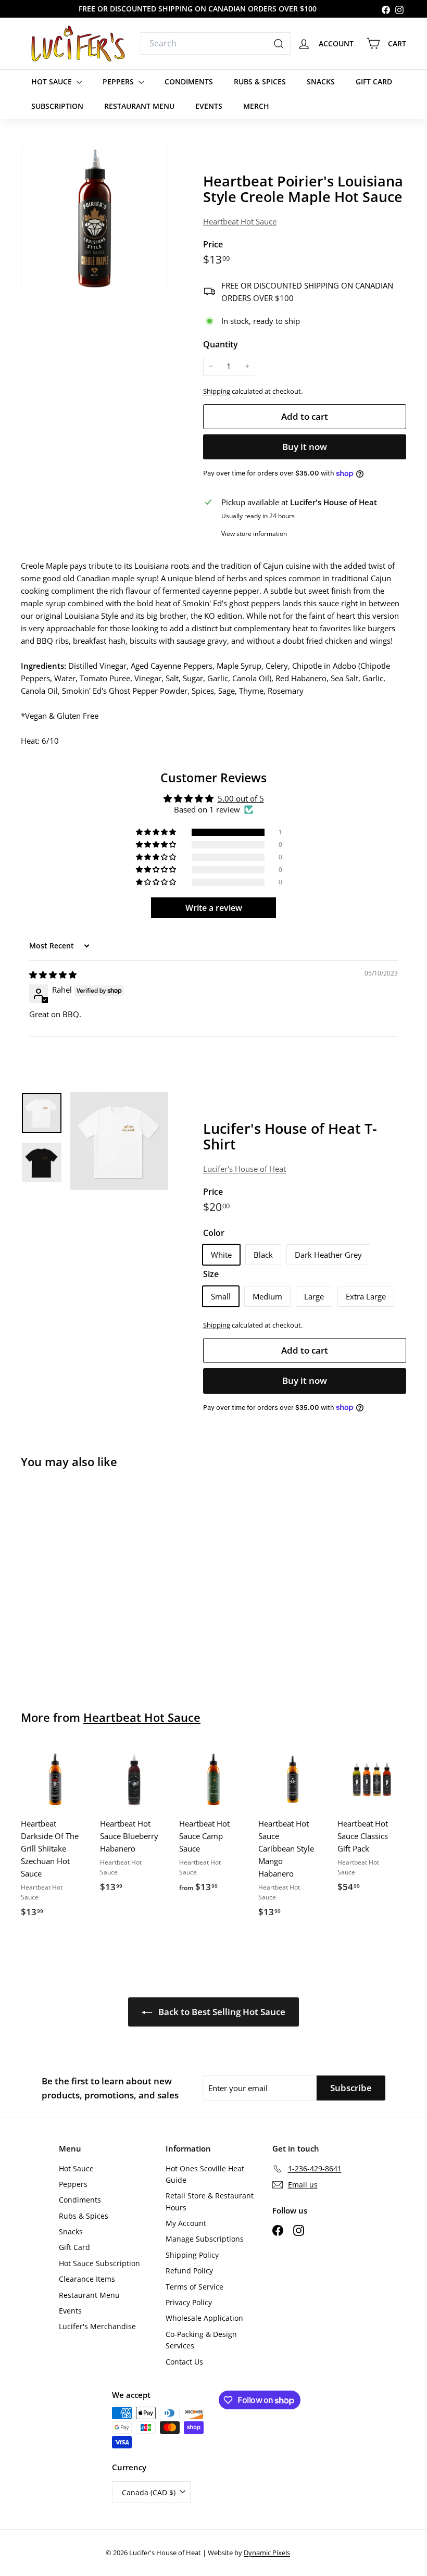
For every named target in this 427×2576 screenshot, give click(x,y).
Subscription (57, 106)
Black (263, 1255)
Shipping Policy (192, 2255)
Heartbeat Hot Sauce (240, 221)
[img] (53, 974)
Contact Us (184, 2362)
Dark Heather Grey (328, 1255)
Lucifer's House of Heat (244, 1169)
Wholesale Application (204, 2318)
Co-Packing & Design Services (201, 2340)
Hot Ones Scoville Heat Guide (205, 2174)
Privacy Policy (189, 2302)
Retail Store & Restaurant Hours (210, 2201)
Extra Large (366, 1296)
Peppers (119, 82)
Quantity (221, 344)
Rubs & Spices (260, 82)
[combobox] (216, 44)
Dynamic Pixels (267, 2553)
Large (314, 1296)
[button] (157, 832)
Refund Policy (189, 2271)
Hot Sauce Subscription (99, 2263)
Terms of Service (194, 2287)
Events (209, 106)
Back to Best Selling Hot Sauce (221, 2012)
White (221, 1255)
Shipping (217, 391)
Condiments (189, 82)
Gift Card (374, 82)
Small (221, 1296)
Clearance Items (87, 2279)
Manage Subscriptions (205, 2239)
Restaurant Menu (139, 106)
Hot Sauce (53, 82)
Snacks (321, 82)
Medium (267, 1296)
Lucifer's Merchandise (97, 2326)
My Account (186, 2223)
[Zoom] (95, 218)
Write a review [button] (214, 908)
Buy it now (305, 447)
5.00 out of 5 (241, 798)
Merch (256, 106)
